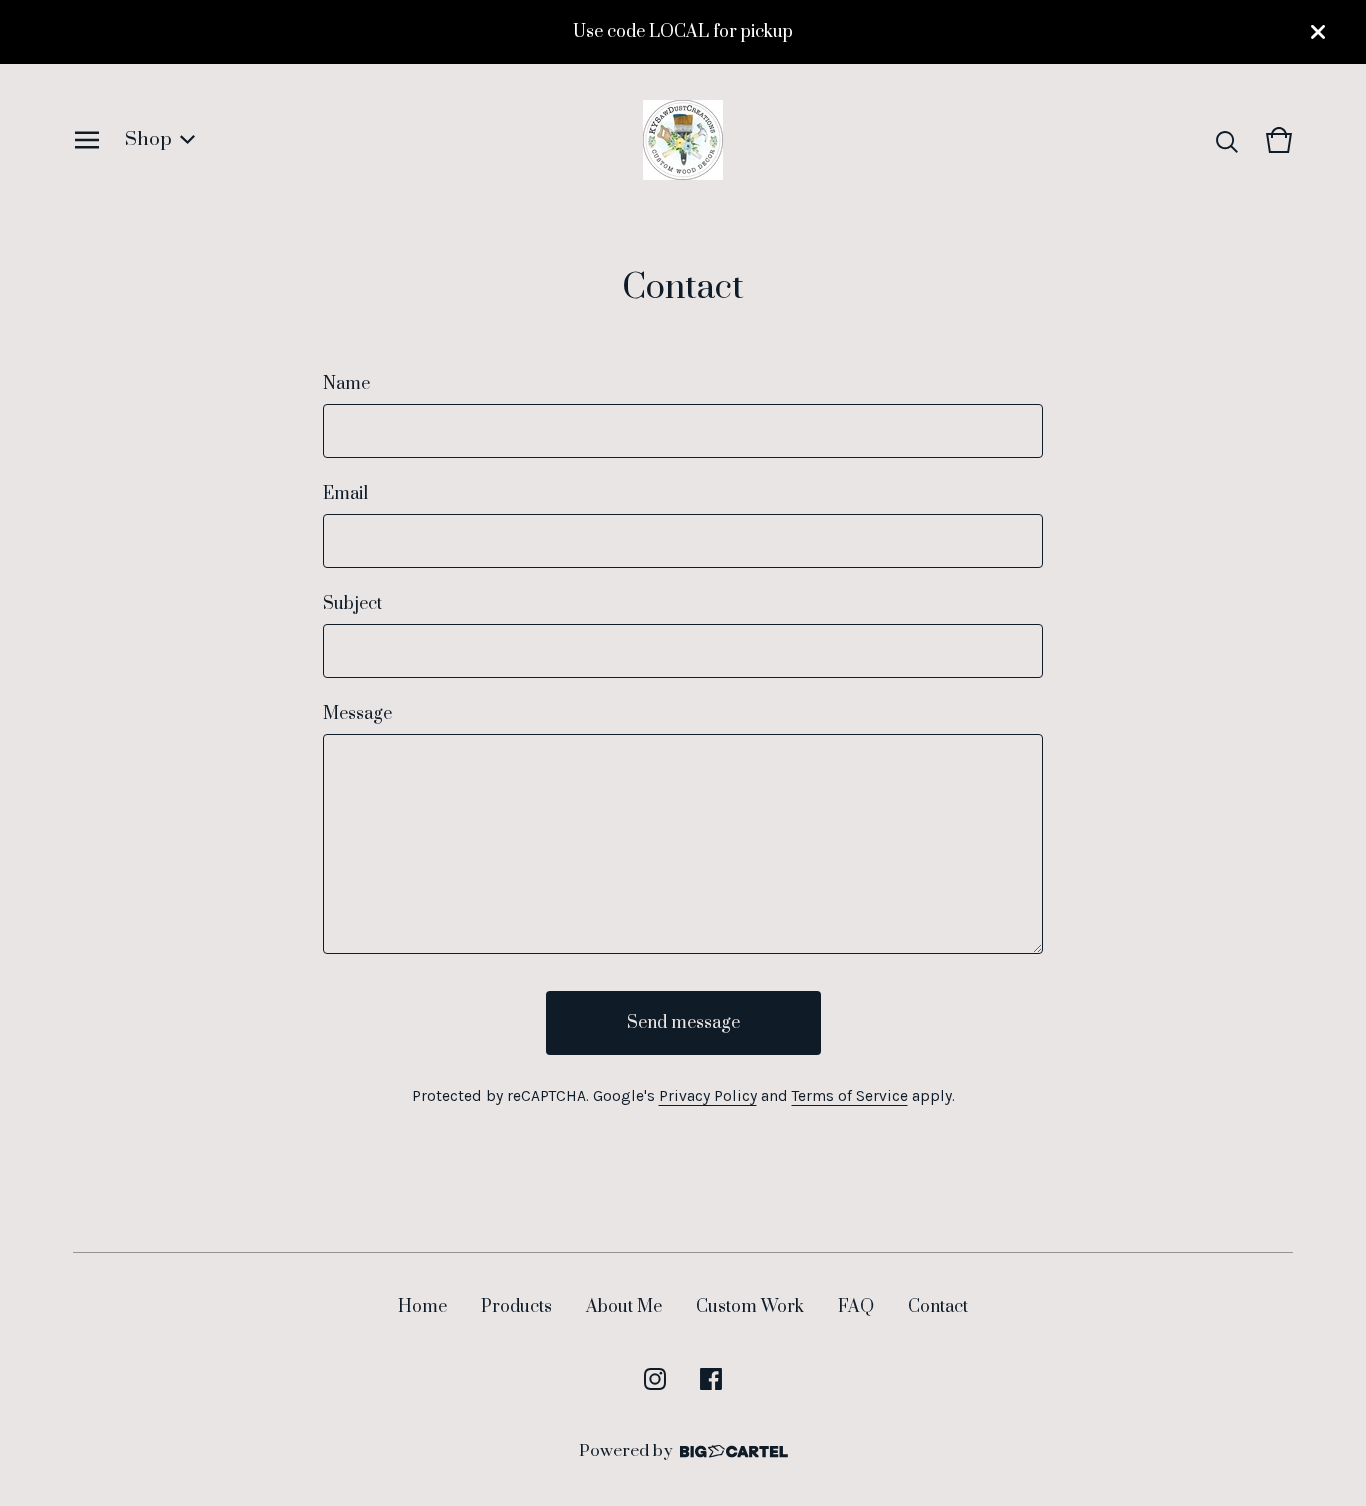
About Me (624, 1307)
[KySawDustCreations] (683, 140)
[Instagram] (655, 1379)
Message (357, 714)
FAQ (856, 1307)
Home (422, 1307)
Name (346, 384)
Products (516, 1307)
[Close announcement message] (1318, 32)
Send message (683, 1023)
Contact (938, 1307)
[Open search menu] (1227, 140)
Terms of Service (850, 1096)
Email (345, 494)
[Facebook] (711, 1379)
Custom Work (750, 1307)
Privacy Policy (708, 1096)
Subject (352, 604)
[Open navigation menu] (87, 140)
